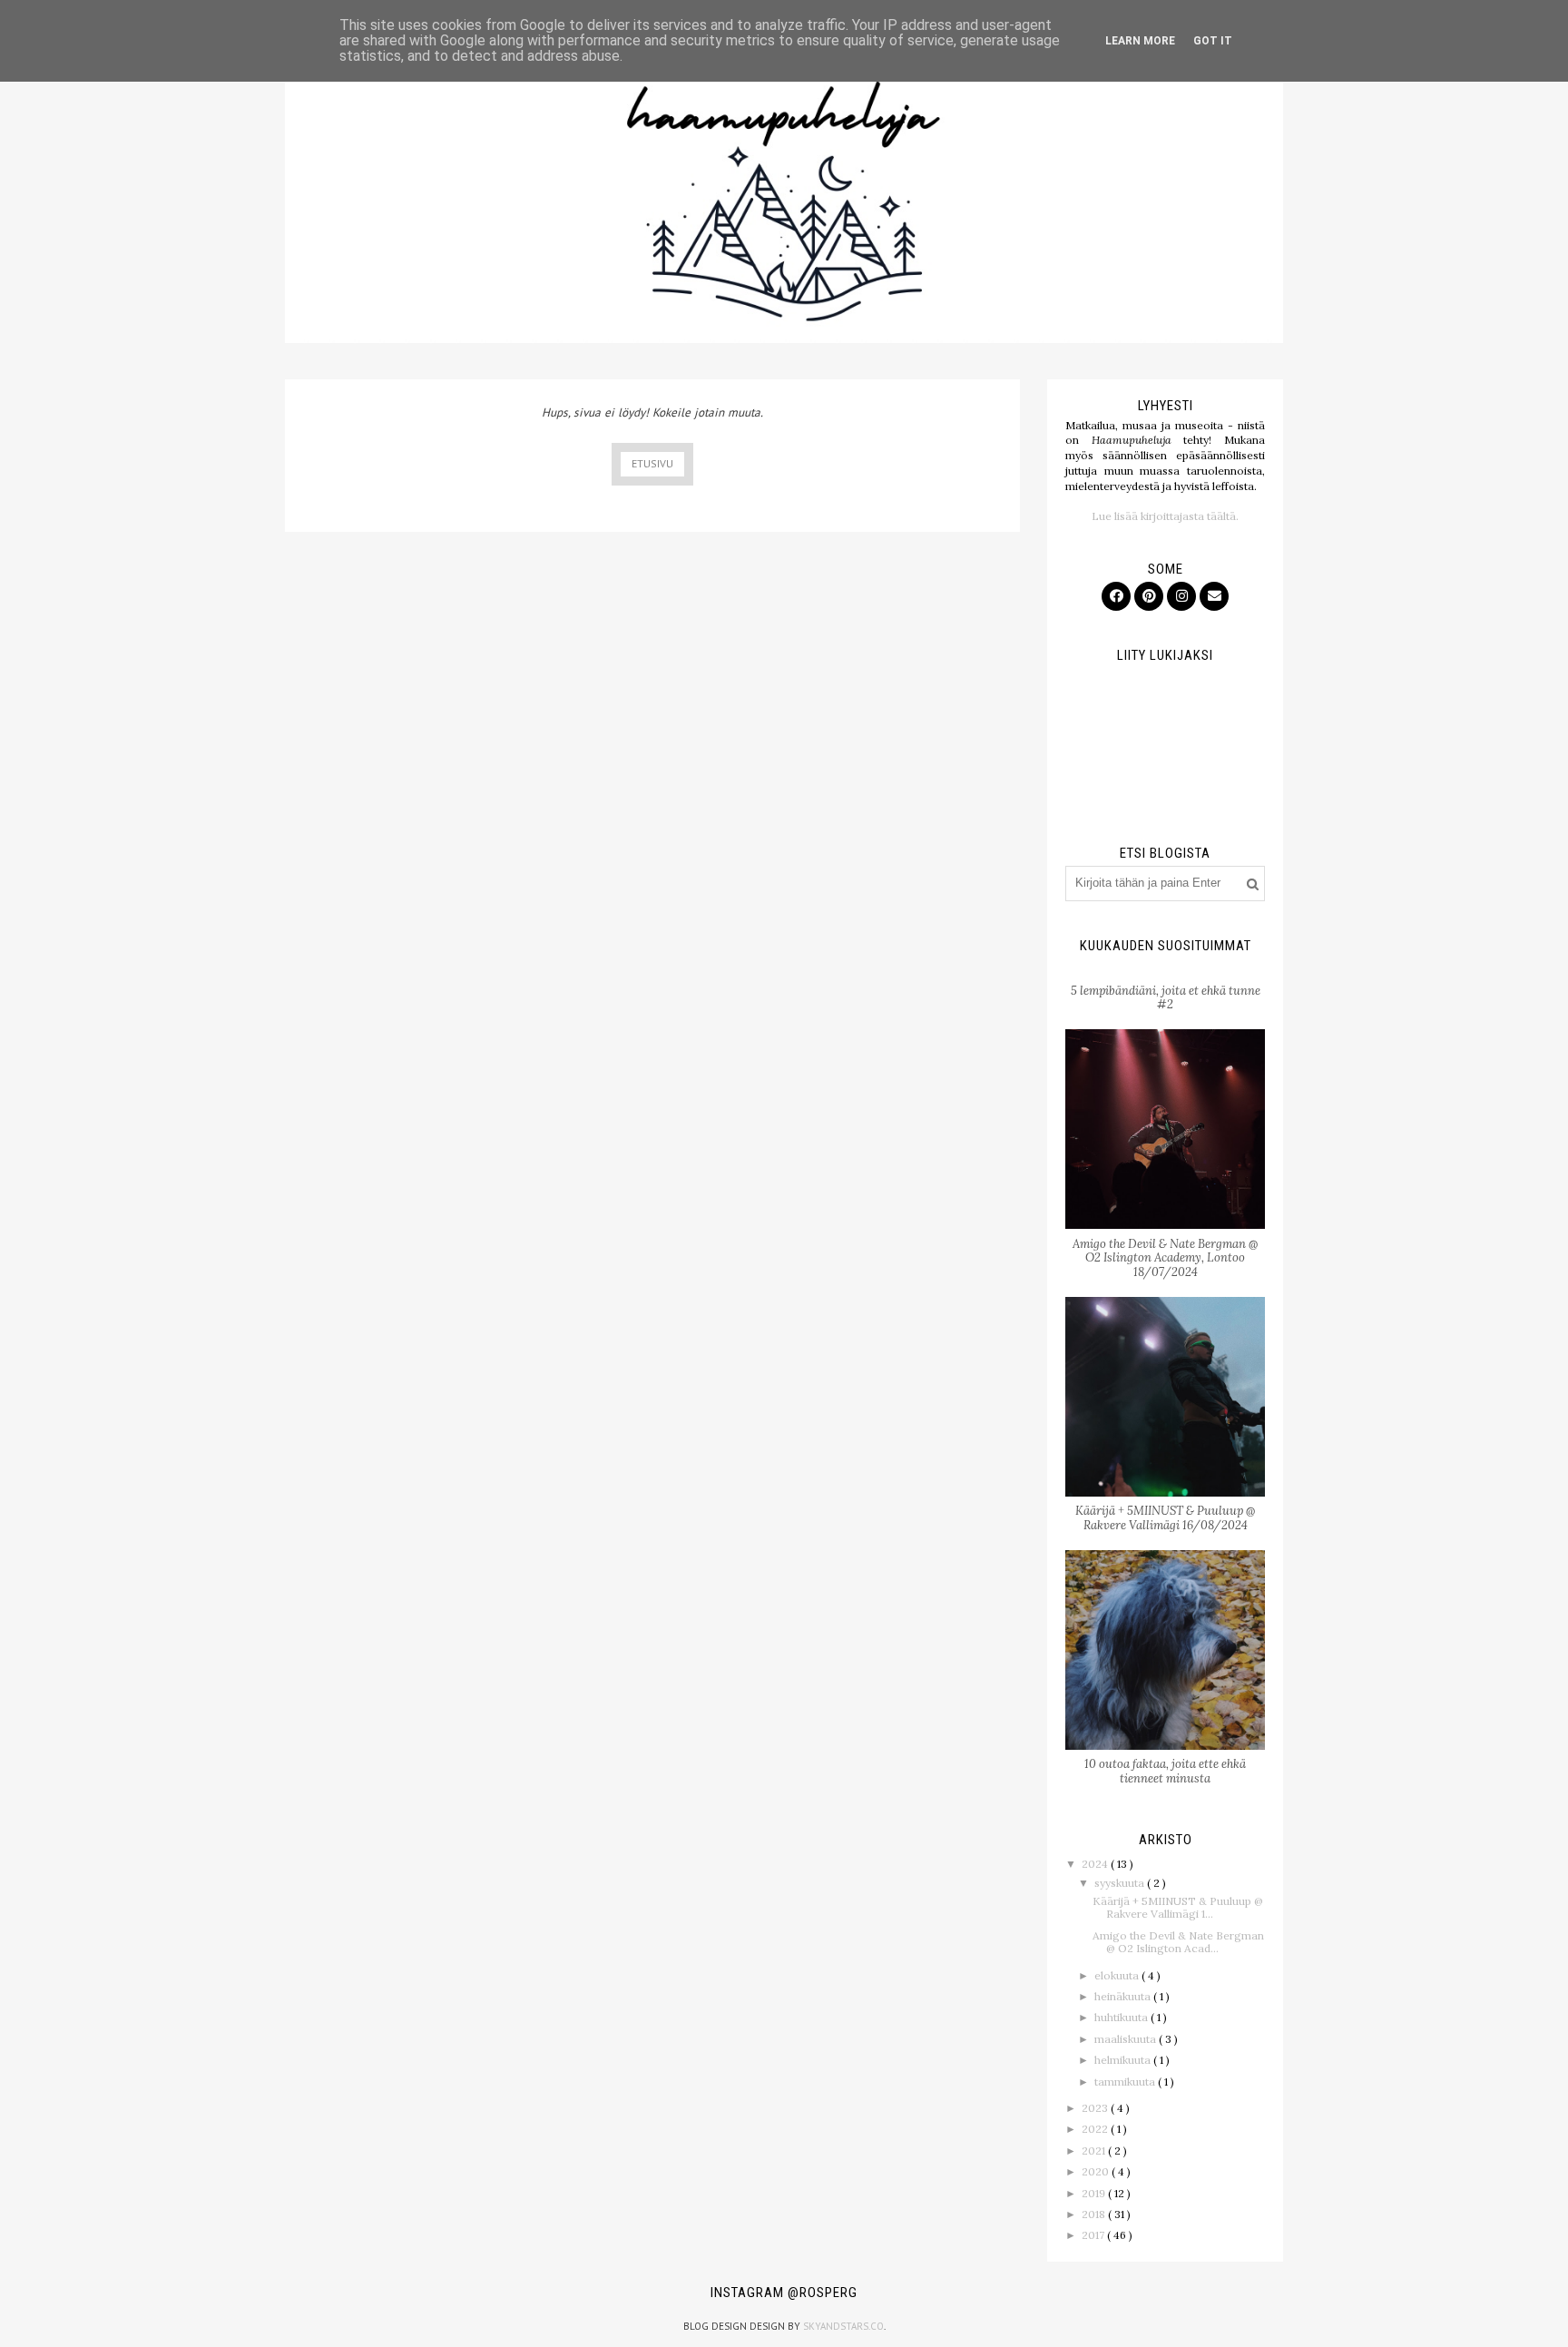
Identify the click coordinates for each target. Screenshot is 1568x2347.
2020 (1097, 2171)
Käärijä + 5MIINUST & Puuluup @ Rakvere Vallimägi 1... (1178, 1907)
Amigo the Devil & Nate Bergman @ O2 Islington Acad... (1178, 1942)
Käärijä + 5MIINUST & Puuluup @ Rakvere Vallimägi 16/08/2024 (1165, 1518)
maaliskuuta (1127, 2039)
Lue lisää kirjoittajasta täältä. (1165, 516)
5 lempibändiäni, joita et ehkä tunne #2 (1166, 998)
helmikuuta (1124, 2060)
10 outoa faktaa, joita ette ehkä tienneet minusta (1165, 1771)
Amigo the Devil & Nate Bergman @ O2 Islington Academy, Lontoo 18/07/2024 (1165, 1258)
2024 (1096, 1864)
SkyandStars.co (843, 2326)
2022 (1096, 2129)
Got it (1213, 41)
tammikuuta (1126, 2082)
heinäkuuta (1124, 1996)
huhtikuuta (1122, 2017)
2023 (1096, 2108)
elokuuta (1118, 1975)
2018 (1095, 2214)
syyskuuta (1121, 1883)
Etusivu (652, 463)
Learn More (1140, 41)
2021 (1095, 2151)
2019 (1095, 2193)
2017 (1094, 2235)
